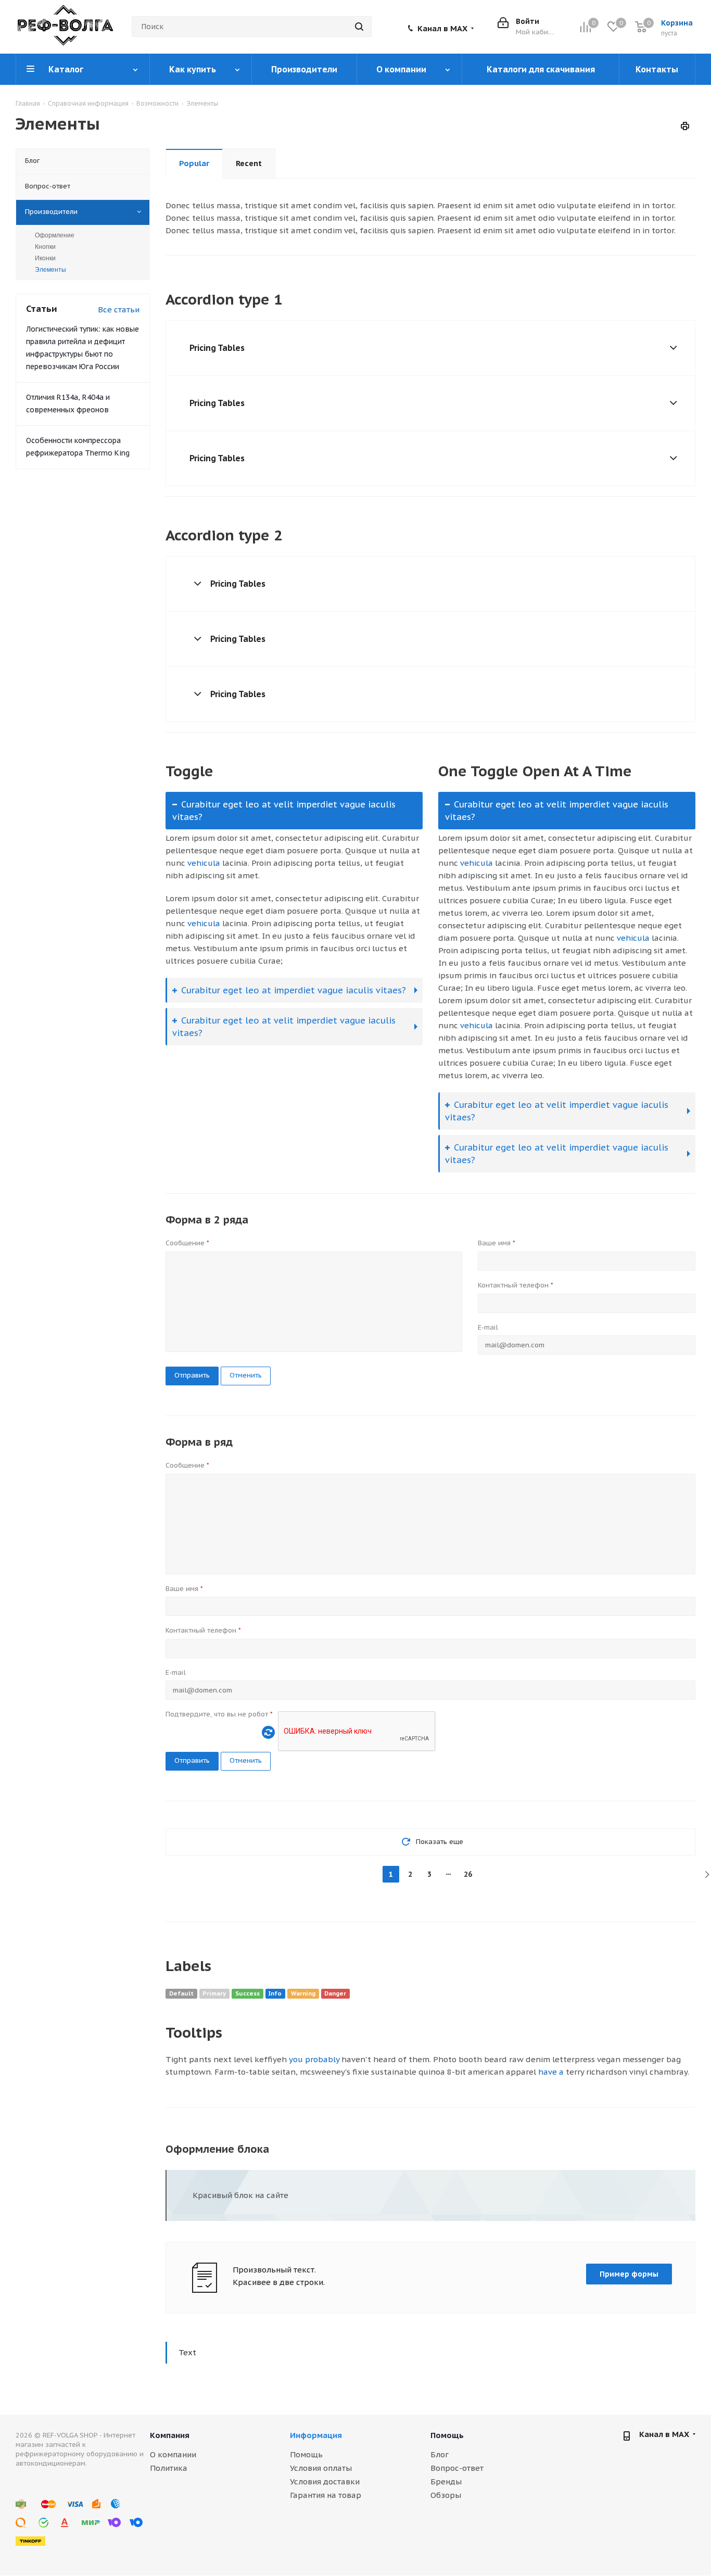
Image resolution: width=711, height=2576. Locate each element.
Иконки (45, 258)
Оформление (55, 235)
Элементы (50, 270)
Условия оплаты (321, 2468)
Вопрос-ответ (457, 2468)
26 (468, 1874)
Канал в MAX (442, 29)
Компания (170, 2435)
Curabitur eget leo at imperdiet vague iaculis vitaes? (294, 990)
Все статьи (119, 310)
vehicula (204, 863)
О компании (173, 2454)
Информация (316, 2435)
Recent (249, 163)
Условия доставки (325, 2482)
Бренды (446, 2482)
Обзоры (446, 2495)
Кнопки (45, 247)
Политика (169, 2468)
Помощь (306, 2454)
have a (551, 2072)
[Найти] (359, 27)
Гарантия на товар (326, 2495)
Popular (194, 163)
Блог (440, 2454)
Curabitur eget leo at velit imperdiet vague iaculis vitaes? (284, 811)
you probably (314, 2059)
